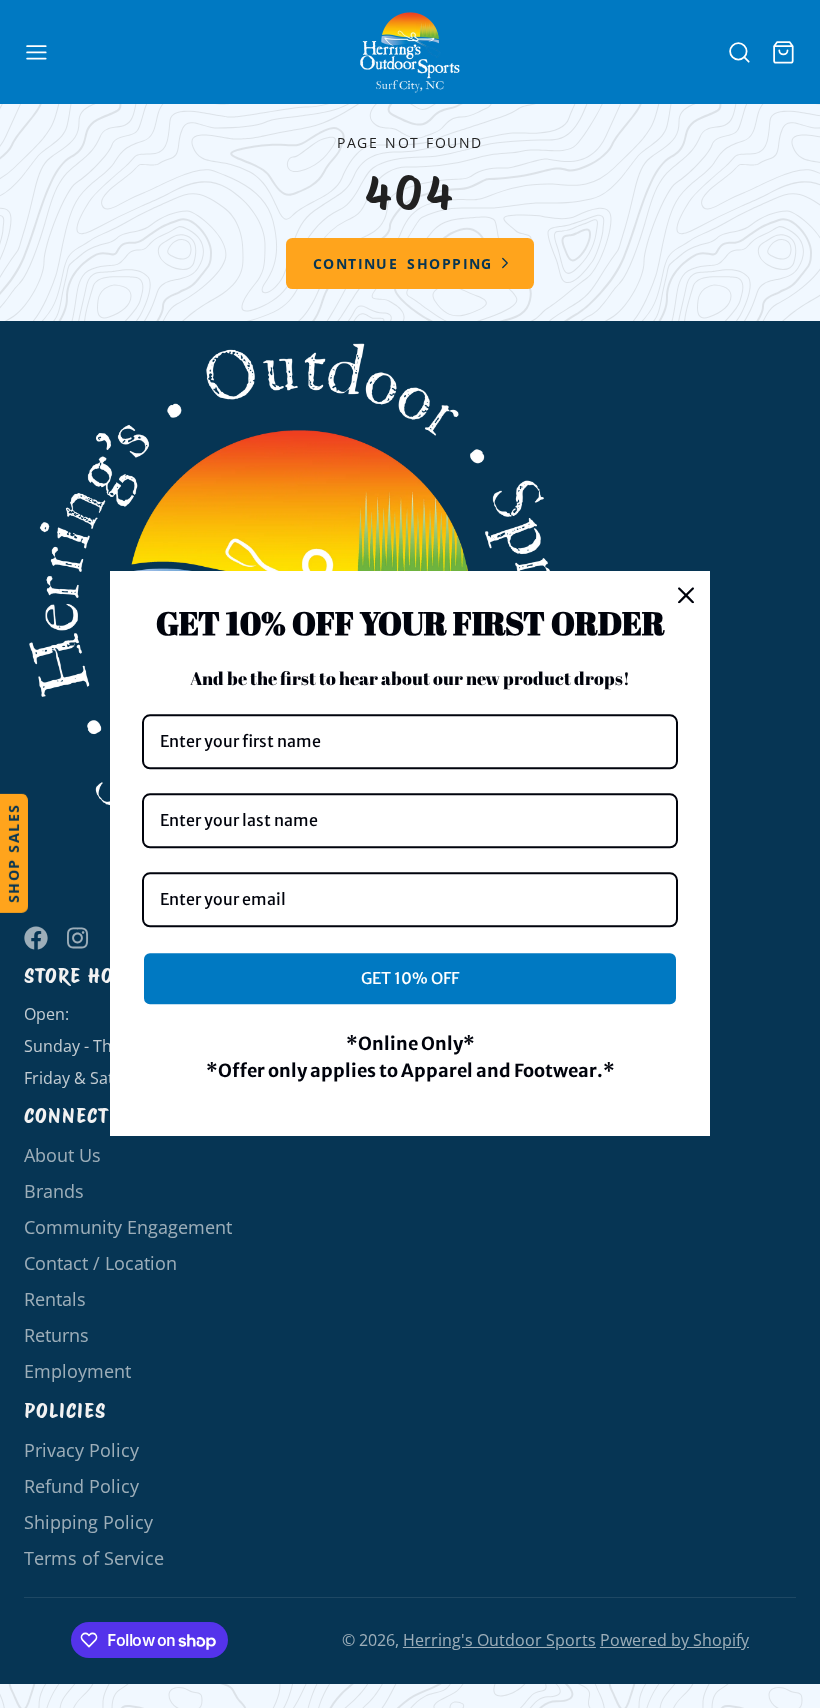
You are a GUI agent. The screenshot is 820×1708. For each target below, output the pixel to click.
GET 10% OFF (410, 978)
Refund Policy (81, 1486)
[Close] (686, 595)
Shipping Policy (88, 1522)
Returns (56, 1335)
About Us (62, 1155)
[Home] (410, 52)
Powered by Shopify (674, 1640)
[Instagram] (79, 938)
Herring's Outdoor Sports (499, 1640)
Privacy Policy (81, 1450)
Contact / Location (100, 1263)
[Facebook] (36, 938)
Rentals (55, 1299)
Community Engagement (128, 1227)
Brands (54, 1191)
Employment (77, 1371)
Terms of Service (94, 1558)
